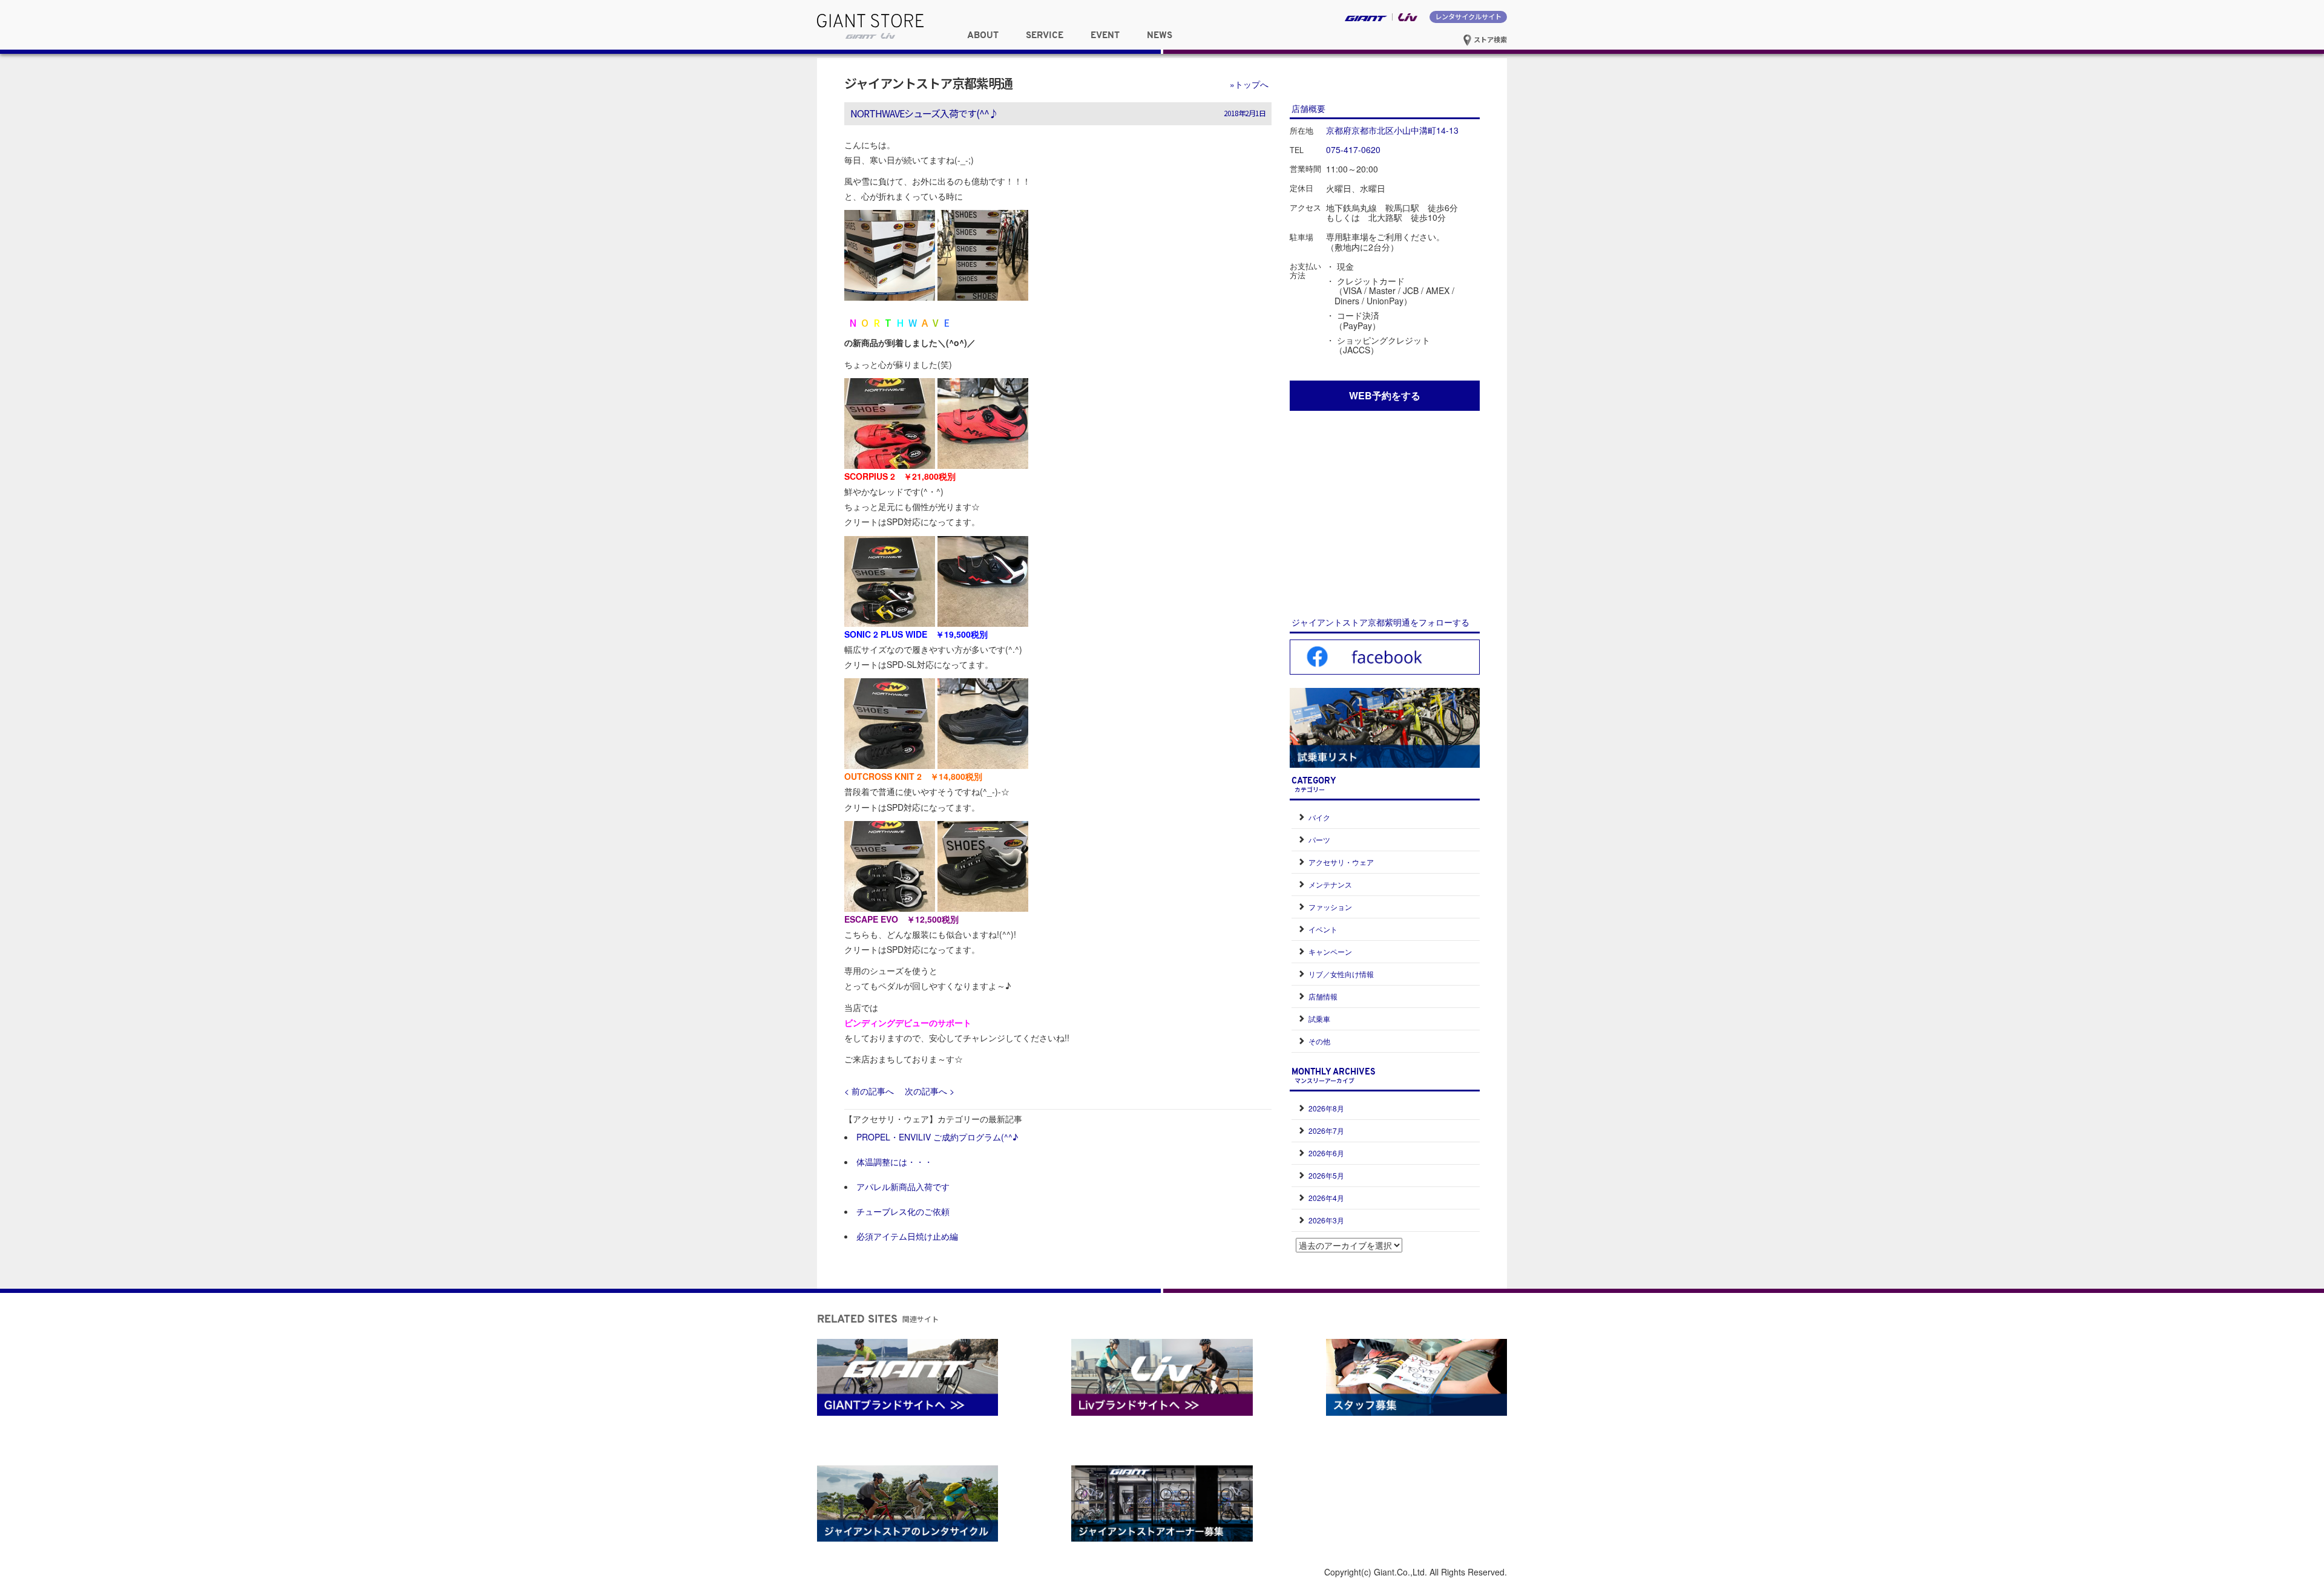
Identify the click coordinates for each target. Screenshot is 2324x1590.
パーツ (1319, 839)
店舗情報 (1323, 996)
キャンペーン (1330, 951)
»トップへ (1249, 84)
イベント (1323, 929)
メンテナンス (1330, 884)
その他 (1319, 1041)
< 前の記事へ (869, 1091)
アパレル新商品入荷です (903, 1186)
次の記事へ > (930, 1091)
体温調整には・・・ (894, 1162)
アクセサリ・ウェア (1341, 862)
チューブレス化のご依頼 (903, 1211)
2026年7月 (1326, 1130)
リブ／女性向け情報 (1341, 974)
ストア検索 (1489, 39)
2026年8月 (1326, 1108)
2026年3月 (1326, 1220)
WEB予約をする (1385, 395)
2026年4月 (1326, 1198)
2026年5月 (1326, 1175)
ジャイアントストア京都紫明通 (928, 83)
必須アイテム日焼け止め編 (907, 1236)
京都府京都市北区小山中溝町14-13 (1392, 130)
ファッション (1330, 907)
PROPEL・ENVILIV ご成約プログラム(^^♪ (937, 1137)
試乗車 (1319, 1019)
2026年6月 (1326, 1153)
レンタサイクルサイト (1468, 16)
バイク (1319, 817)
